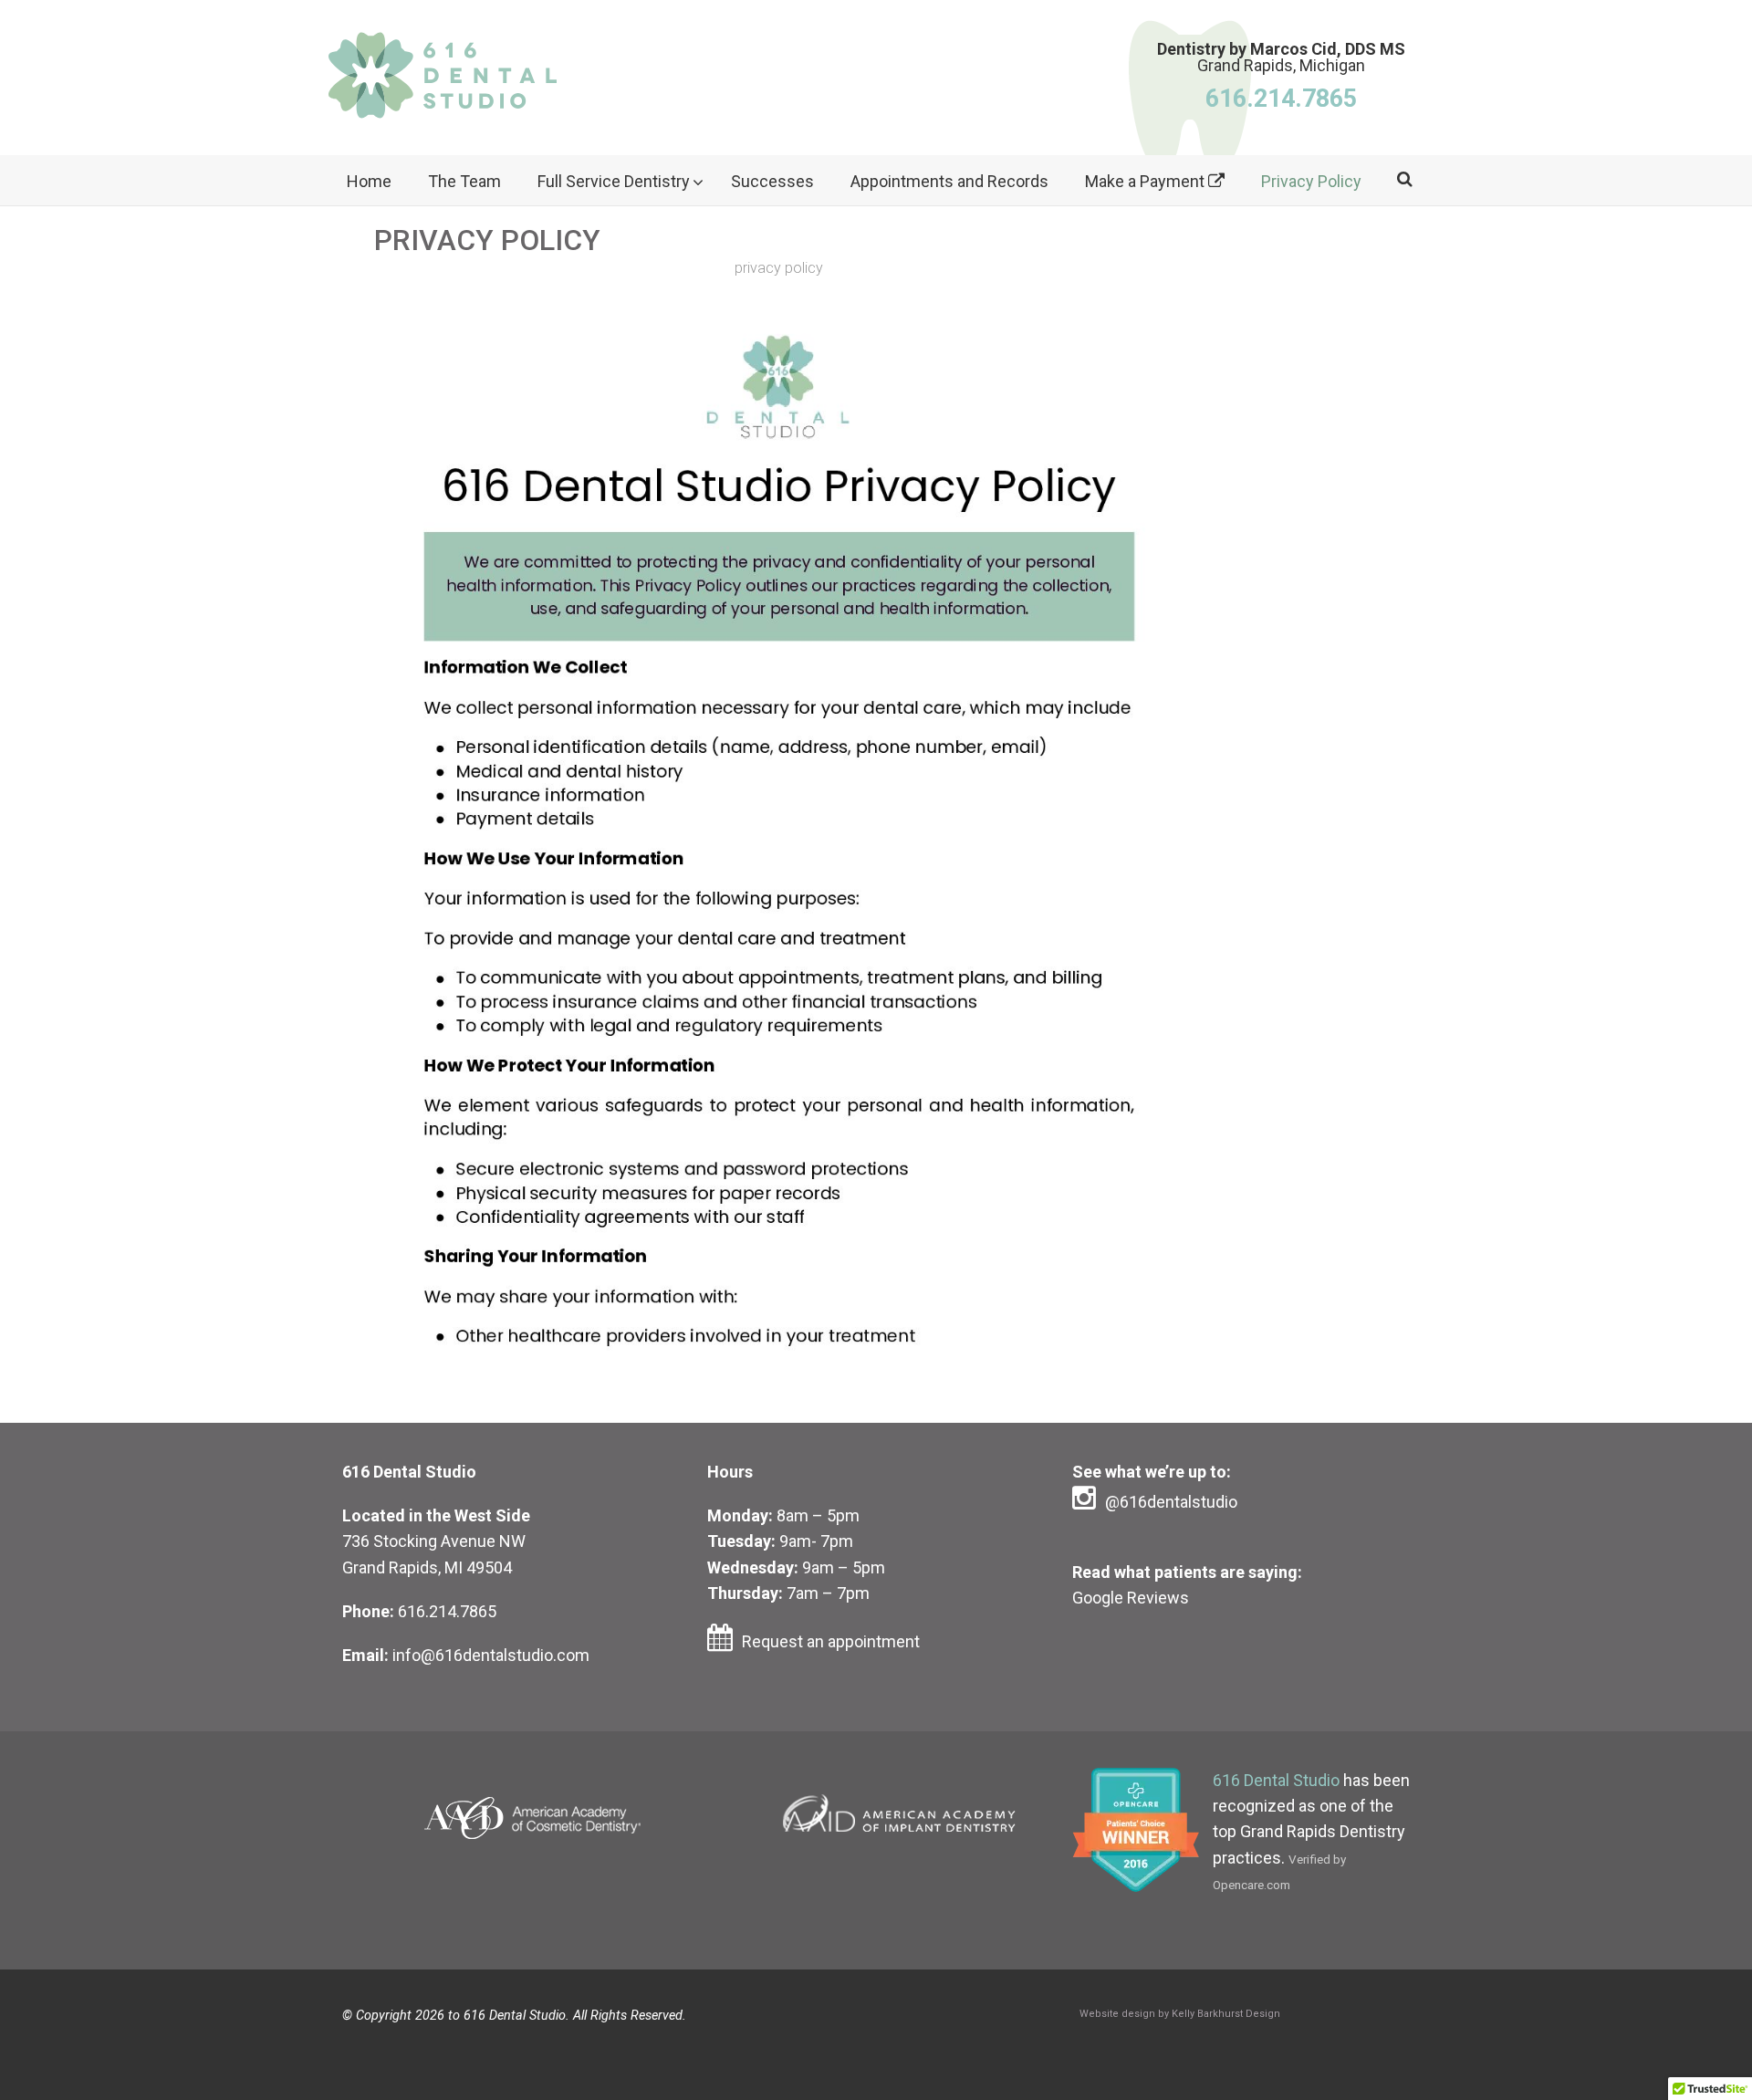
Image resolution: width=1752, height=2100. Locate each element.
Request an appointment (831, 1641)
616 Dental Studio (1276, 1780)
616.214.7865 (447, 1611)
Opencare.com (1251, 1885)
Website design (1117, 2014)
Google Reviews (1131, 1598)
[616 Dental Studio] (443, 84)
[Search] (1404, 178)
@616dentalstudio (1171, 1502)
